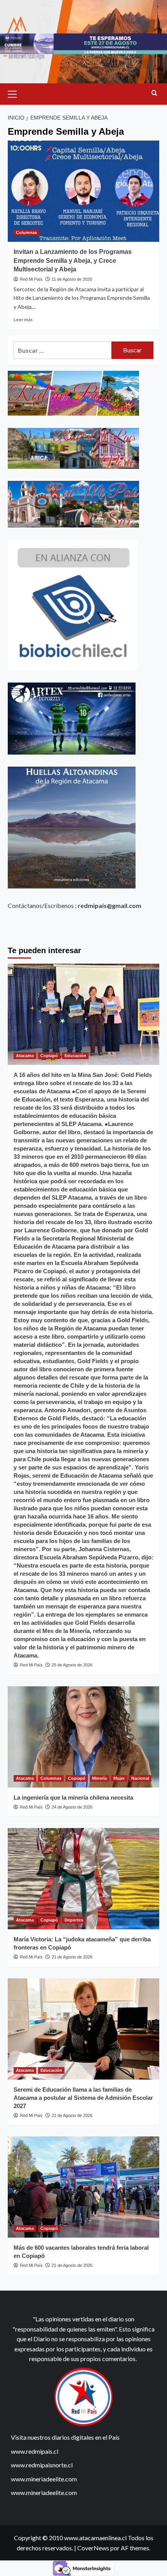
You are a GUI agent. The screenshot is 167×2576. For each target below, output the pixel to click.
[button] (16, 93)
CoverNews (93, 2548)
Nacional (140, 1778)
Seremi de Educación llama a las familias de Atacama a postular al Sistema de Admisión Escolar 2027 (83, 2098)
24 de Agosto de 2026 (72, 1807)
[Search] (154, 93)
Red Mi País (31, 279)
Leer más (23, 319)
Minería (99, 1778)
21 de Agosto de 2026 (72, 1957)
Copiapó (49, 1056)
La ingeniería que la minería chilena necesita (73, 1797)
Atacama (25, 1056)
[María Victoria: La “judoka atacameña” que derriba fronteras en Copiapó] (83, 1879)
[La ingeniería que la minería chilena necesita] (83, 1737)
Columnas (26, 232)
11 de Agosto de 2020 (72, 279)
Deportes (74, 1920)
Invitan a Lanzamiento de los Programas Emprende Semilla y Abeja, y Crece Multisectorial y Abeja (73, 260)
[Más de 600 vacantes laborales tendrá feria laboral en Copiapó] (83, 2187)
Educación (75, 1056)
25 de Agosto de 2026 (72, 1665)
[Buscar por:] (63, 350)
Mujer (119, 1778)
